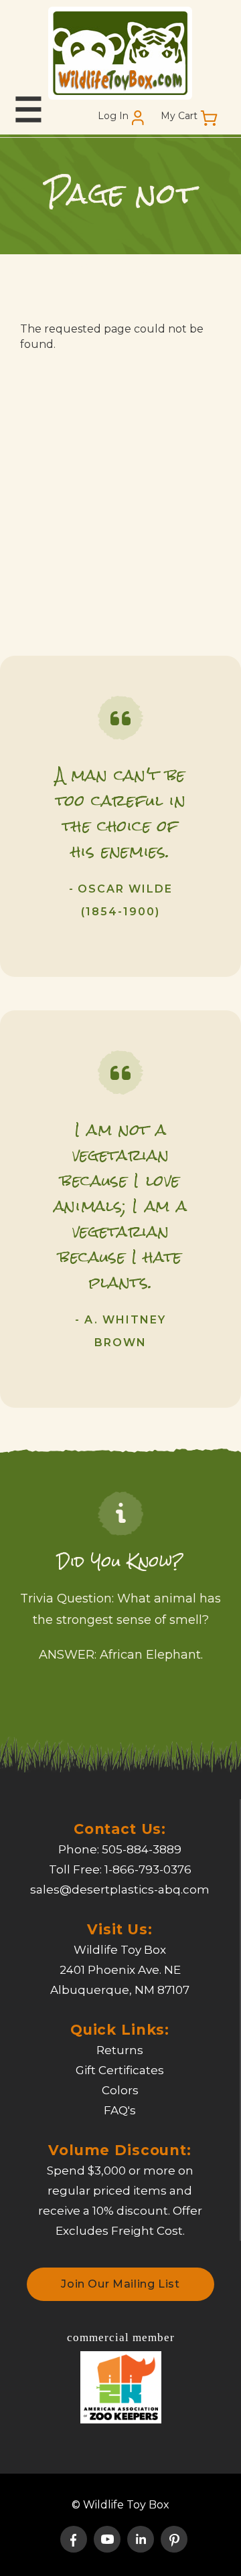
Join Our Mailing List (120, 2284)
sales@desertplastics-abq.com (120, 1890)
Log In (113, 116)
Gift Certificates (120, 2070)
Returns (120, 2050)
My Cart (179, 116)
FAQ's (120, 2110)
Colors (120, 2090)
